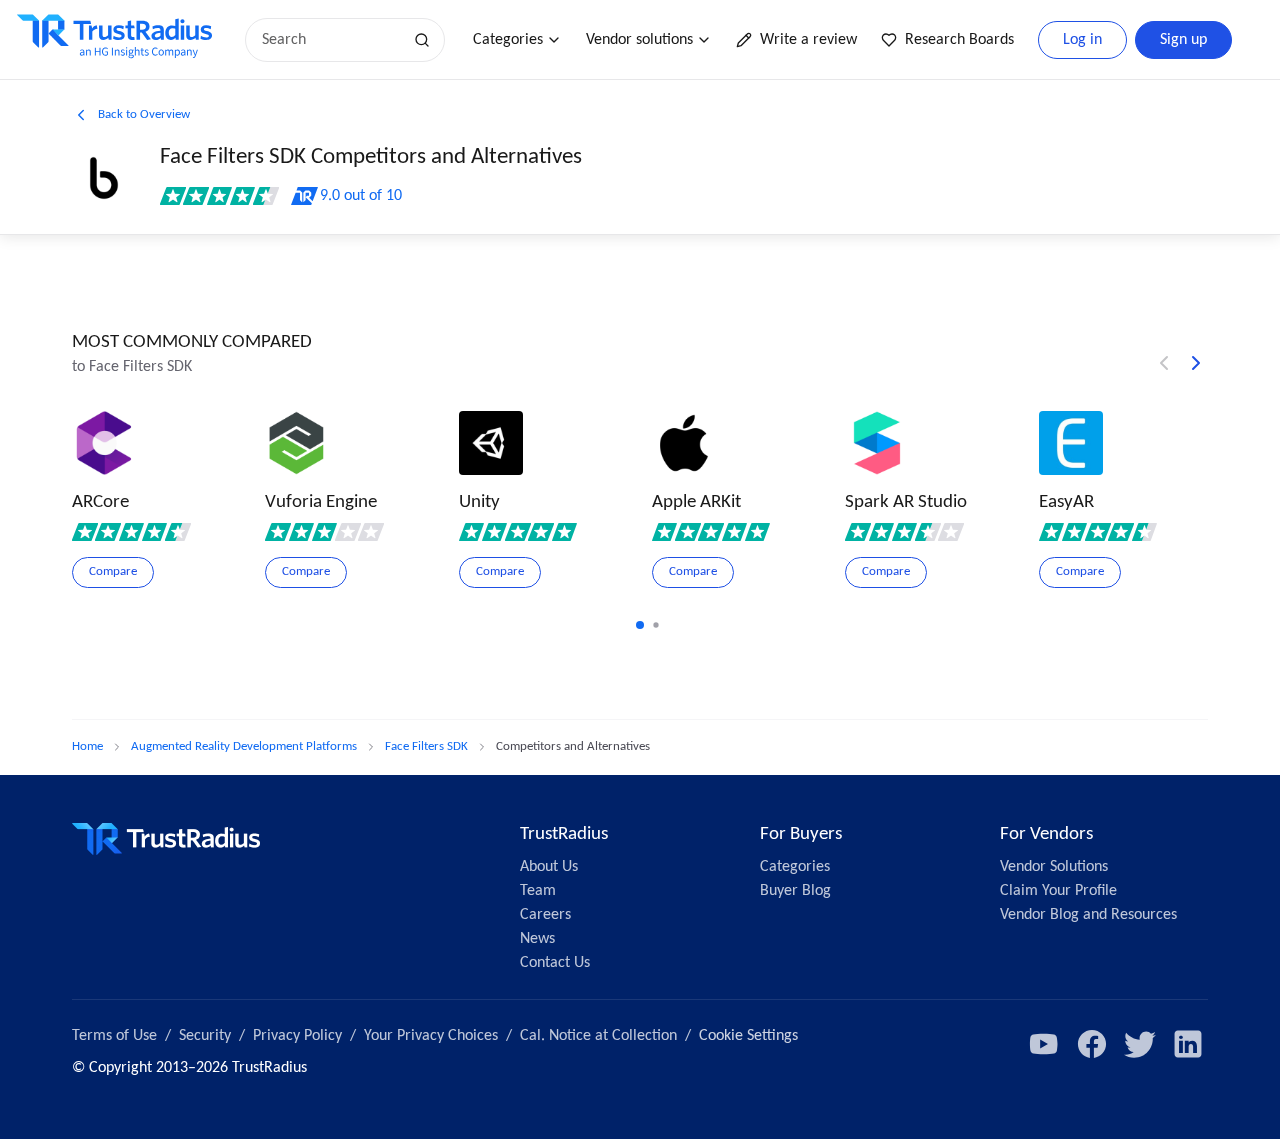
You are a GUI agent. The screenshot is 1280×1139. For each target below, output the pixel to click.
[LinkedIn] (1188, 1044)
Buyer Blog (795, 891)
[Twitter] (1140, 1044)
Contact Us (555, 963)
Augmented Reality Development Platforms (244, 746)
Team (538, 891)
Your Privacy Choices (431, 1036)
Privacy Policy (297, 1036)
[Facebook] (1092, 1044)
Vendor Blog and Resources (1088, 915)
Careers (545, 915)
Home (87, 746)
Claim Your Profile (1058, 891)
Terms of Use (114, 1036)
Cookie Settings (748, 1036)
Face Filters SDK (426, 746)
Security (205, 1036)
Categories (508, 40)
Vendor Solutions (1054, 867)
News (537, 939)
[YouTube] (1044, 1044)
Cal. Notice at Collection (598, 1036)
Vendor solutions (639, 40)
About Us (549, 867)
